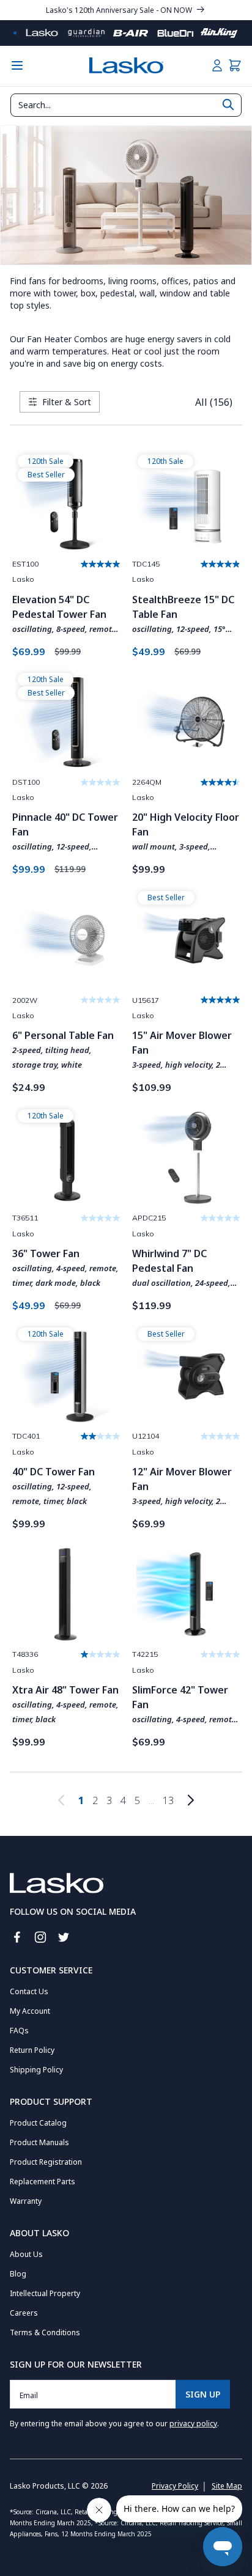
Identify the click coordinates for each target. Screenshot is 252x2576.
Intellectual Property (45, 2293)
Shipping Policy (36, 2070)
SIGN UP (203, 2394)
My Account (30, 2011)
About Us (26, 2254)
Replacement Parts (43, 2182)
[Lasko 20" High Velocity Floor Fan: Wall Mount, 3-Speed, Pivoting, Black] (186, 722)
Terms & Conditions (45, 2332)
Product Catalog (38, 2123)
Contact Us (29, 1991)
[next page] (191, 1800)
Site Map (227, 2486)
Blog (18, 2274)
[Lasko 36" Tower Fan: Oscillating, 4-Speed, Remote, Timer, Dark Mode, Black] (66, 1159)
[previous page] (61, 1800)
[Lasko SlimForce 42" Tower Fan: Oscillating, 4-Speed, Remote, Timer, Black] (186, 1594)
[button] (235, 65)
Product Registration (46, 2162)
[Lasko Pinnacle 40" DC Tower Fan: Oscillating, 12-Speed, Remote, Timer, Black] (66, 722)
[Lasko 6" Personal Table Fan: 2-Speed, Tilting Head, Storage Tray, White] (66, 941)
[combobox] (126, 105)
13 (168, 1800)
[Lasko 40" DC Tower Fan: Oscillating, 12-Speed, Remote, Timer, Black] (66, 1377)
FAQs (19, 2031)
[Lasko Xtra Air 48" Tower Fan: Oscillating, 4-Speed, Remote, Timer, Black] (66, 1594)
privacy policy (193, 2424)
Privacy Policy (175, 2486)
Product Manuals (39, 2142)
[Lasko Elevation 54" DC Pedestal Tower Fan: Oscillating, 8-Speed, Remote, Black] (66, 504)
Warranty (26, 2201)
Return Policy (32, 2050)
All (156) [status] (214, 402)
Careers (24, 2313)
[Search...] (228, 105)
